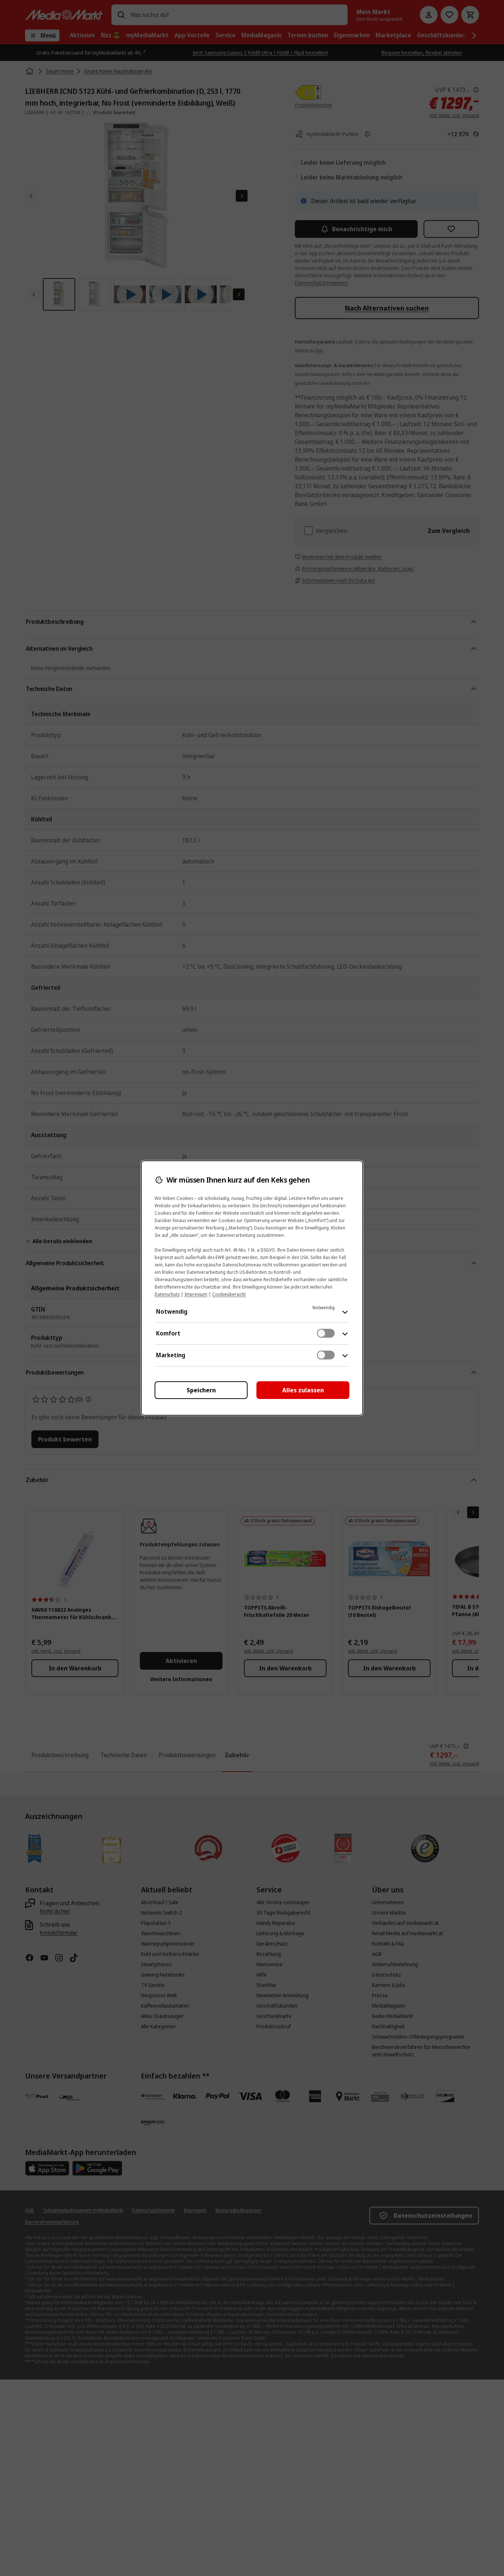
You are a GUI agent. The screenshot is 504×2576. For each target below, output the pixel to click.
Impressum (196, 1294)
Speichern (201, 1390)
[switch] (326, 1333)
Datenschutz (167, 1294)
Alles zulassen (303, 1390)
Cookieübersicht (229, 1294)
